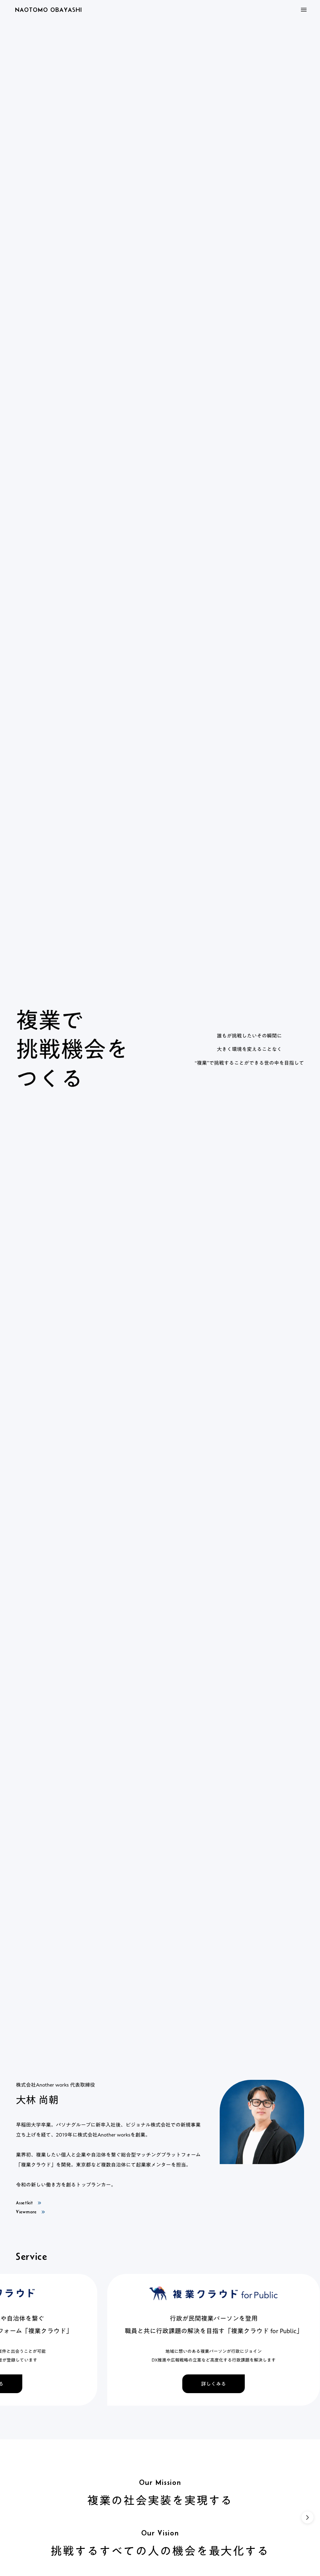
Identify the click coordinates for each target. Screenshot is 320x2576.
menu (304, 10)
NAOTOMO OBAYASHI (48, 10)
